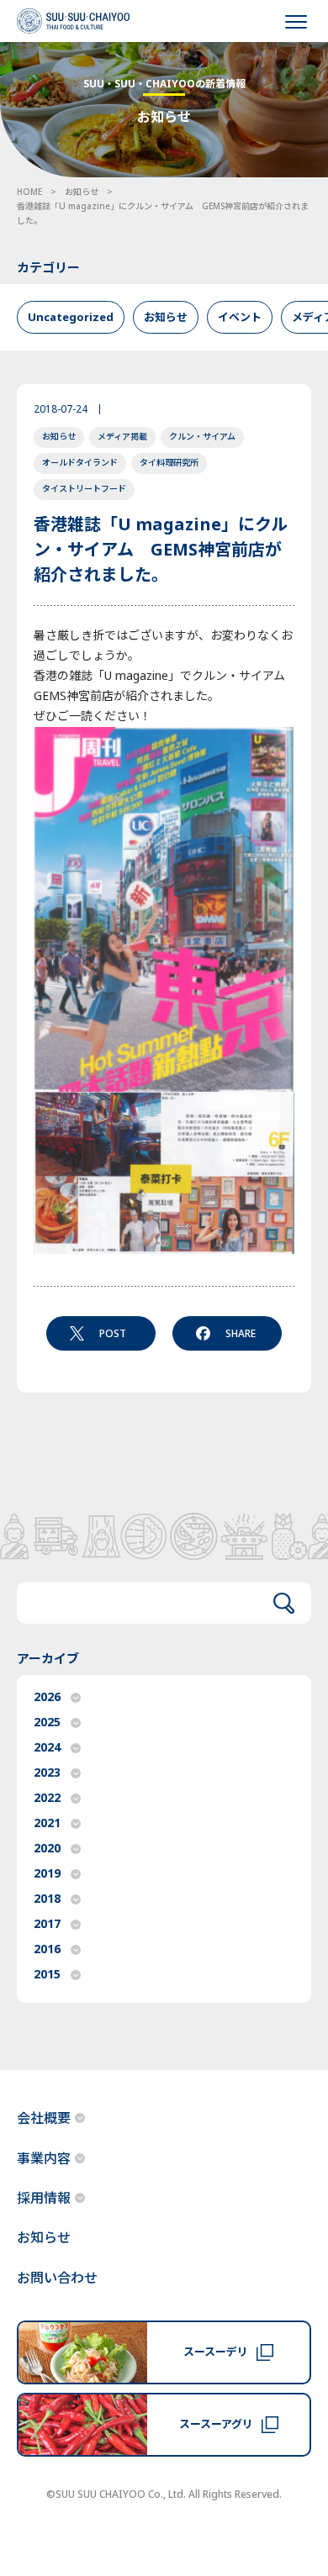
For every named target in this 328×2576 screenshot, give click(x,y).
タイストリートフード (84, 489)
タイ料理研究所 (169, 463)
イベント (240, 318)
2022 (47, 1798)
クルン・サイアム (202, 437)
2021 (47, 1823)
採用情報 (44, 2199)
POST (113, 1334)
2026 (47, 1697)
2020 (47, 1849)
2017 (47, 1924)
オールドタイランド (80, 463)
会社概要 (44, 2119)
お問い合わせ (57, 2278)
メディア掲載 (122, 437)
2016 (47, 1949)
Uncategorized (71, 318)
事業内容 (44, 2159)
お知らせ (82, 192)
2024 (47, 1748)
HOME (29, 192)
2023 (47, 1773)
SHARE (241, 1334)
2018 (47, 1899)
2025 (47, 1723)
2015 (47, 1975)
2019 (47, 1874)
